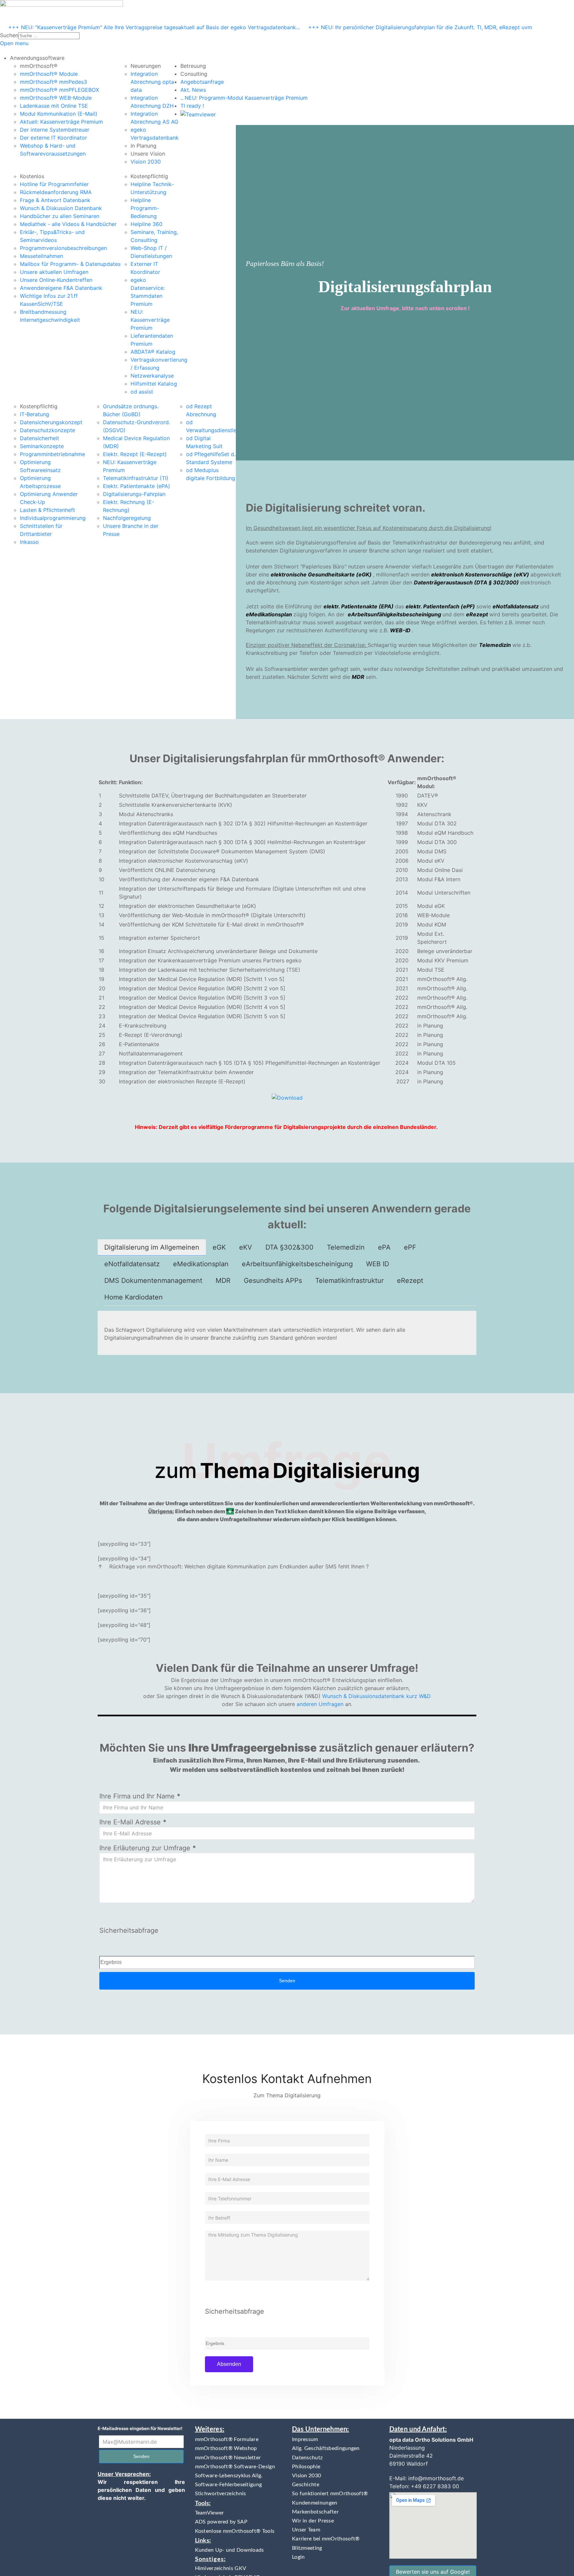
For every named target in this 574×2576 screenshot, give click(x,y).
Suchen (9, 35)
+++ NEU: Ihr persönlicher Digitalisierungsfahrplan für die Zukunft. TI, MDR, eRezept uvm (420, 27)
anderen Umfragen (320, 1704)
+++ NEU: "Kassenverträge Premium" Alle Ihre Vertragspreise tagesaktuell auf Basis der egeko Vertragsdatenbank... (154, 27)
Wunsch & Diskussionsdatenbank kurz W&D (377, 1696)
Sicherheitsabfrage (129, 1930)
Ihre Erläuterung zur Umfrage (148, 1848)
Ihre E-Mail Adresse (133, 1822)
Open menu (14, 43)
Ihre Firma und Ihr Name (140, 1796)
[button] (37, 58)
